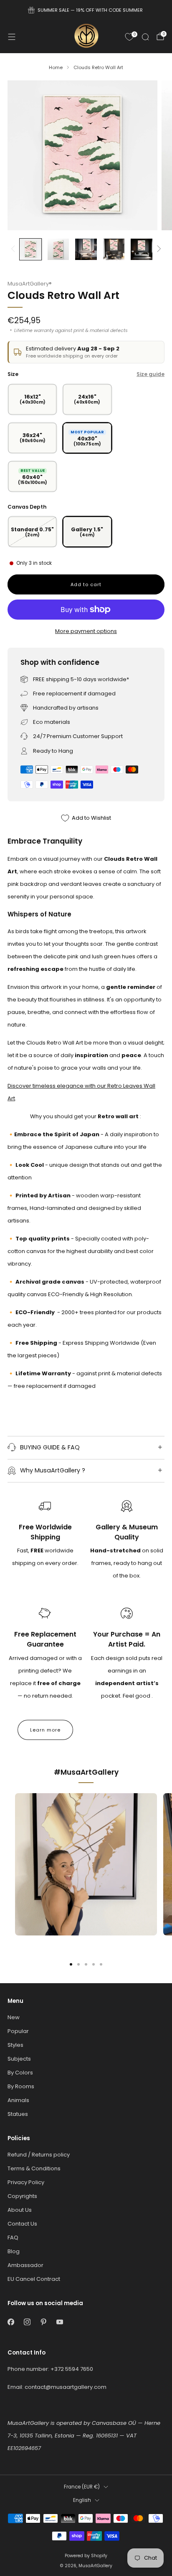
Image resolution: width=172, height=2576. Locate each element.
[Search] (145, 37)
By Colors (20, 2073)
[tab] (71, 1964)
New (14, 2017)
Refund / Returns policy (39, 2155)
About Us (20, 2210)
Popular (18, 2031)
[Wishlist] (129, 37)
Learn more (45, 1730)
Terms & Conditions (34, 2168)
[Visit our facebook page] (11, 2322)
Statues (18, 2114)
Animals (18, 2100)
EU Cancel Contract (34, 2279)
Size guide (150, 374)
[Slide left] (14, 249)
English (82, 2500)
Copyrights (22, 2196)
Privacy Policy (26, 2182)
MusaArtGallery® (30, 284)
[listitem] (86, 10)
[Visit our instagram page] (27, 2322)
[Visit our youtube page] (59, 2322)
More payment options (86, 631)
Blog (14, 2251)
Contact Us (22, 2224)
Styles (15, 2045)
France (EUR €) (82, 2487)
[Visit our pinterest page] (43, 2322)
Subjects (19, 2059)
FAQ (13, 2238)
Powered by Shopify (86, 2556)
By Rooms (21, 2086)
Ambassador (25, 2265)
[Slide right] (158, 249)
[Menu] (12, 37)
